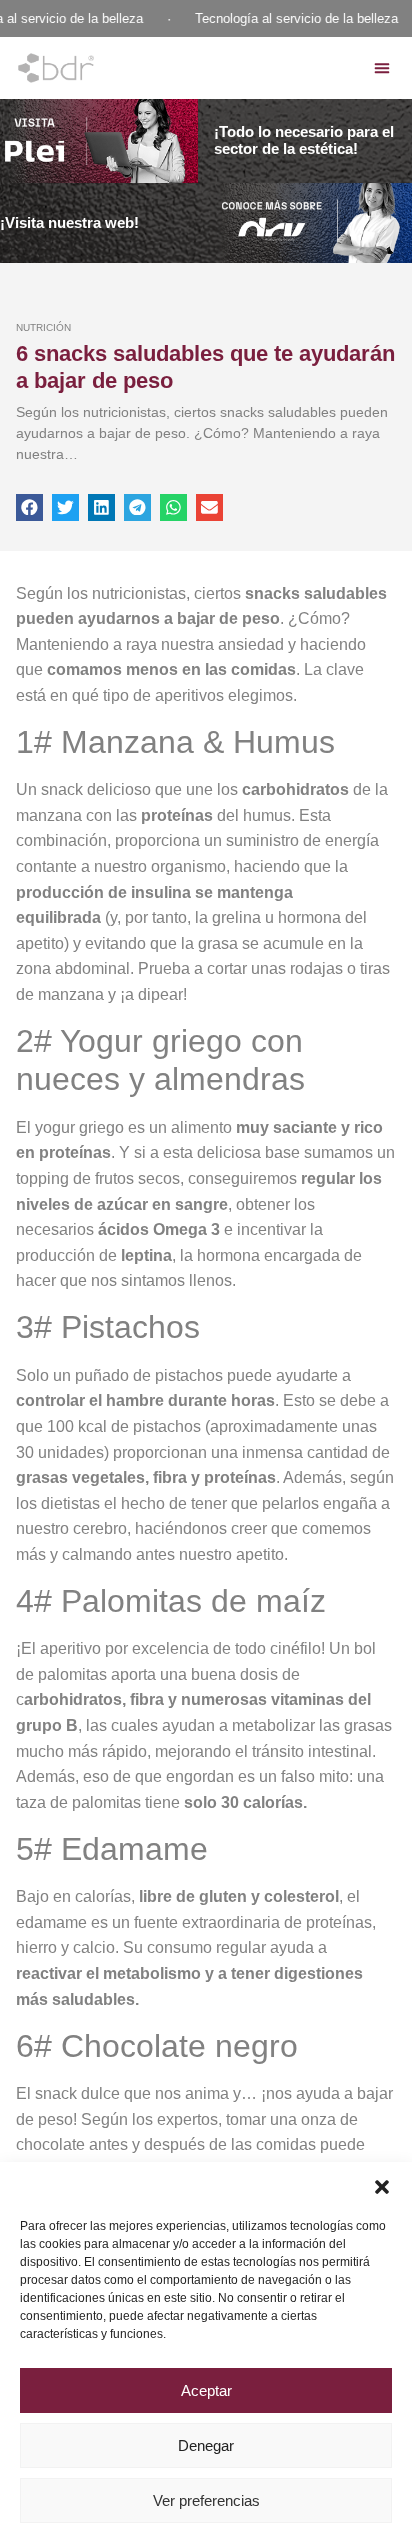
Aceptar (206, 2390)
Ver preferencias (206, 2500)
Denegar (206, 2445)
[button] (382, 2187)
